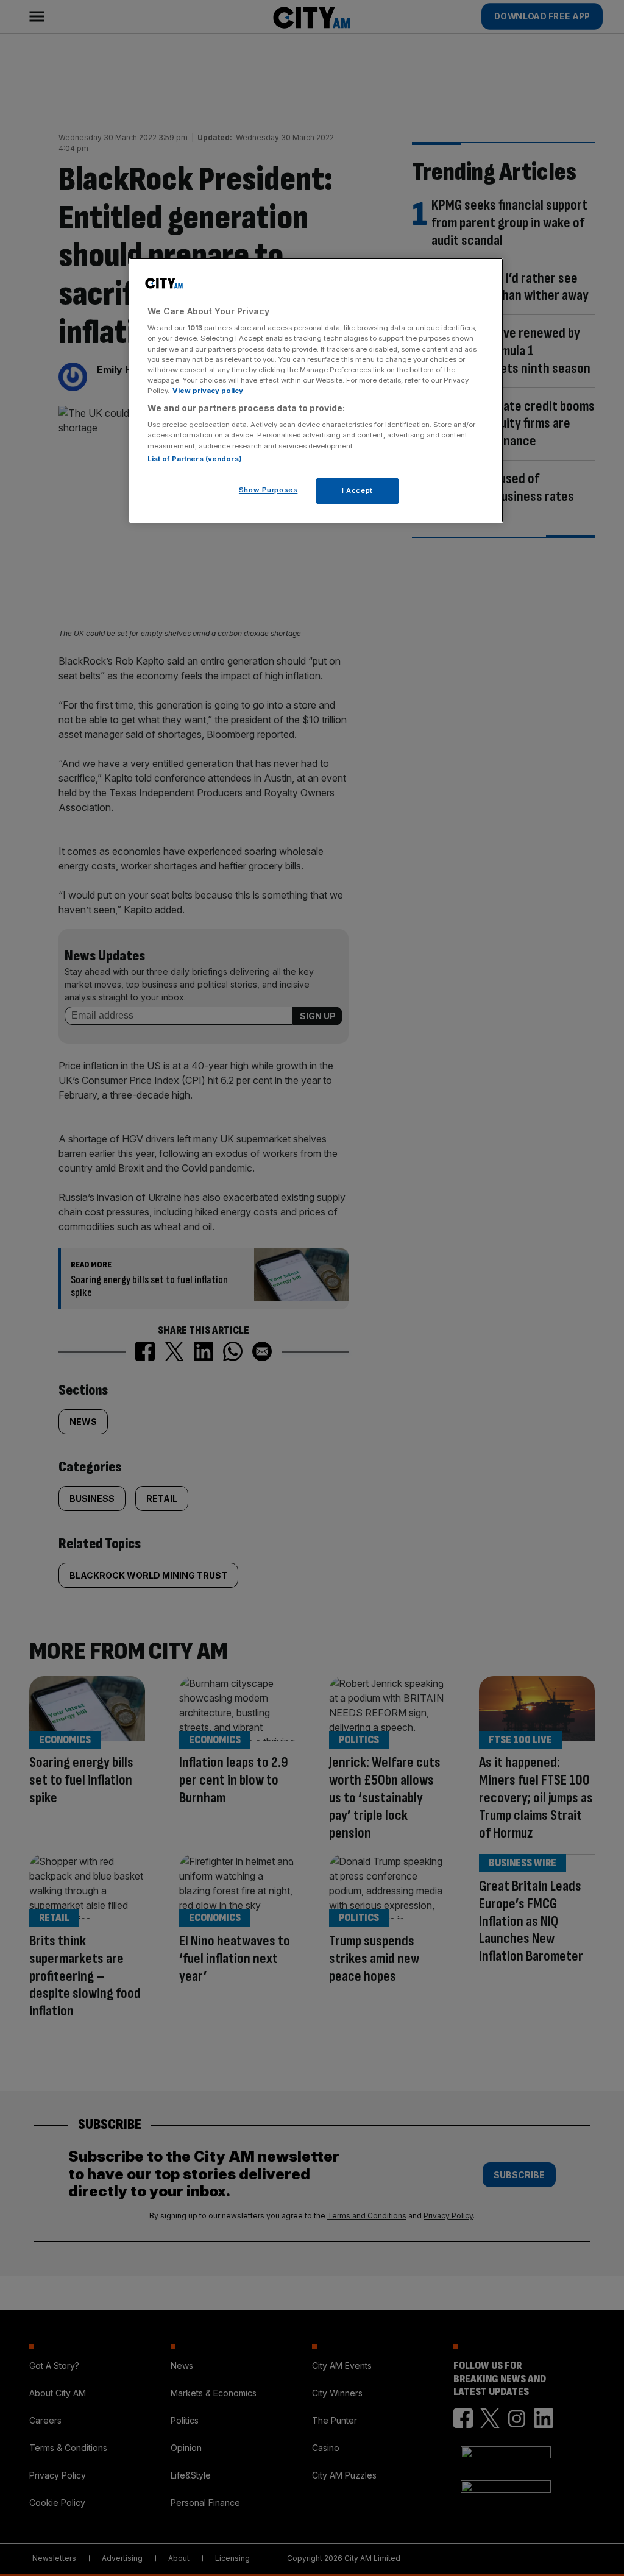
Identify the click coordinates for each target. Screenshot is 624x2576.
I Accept (357, 490)
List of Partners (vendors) (195, 459)
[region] (316, 390)
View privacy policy (208, 391)
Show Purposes (268, 490)
